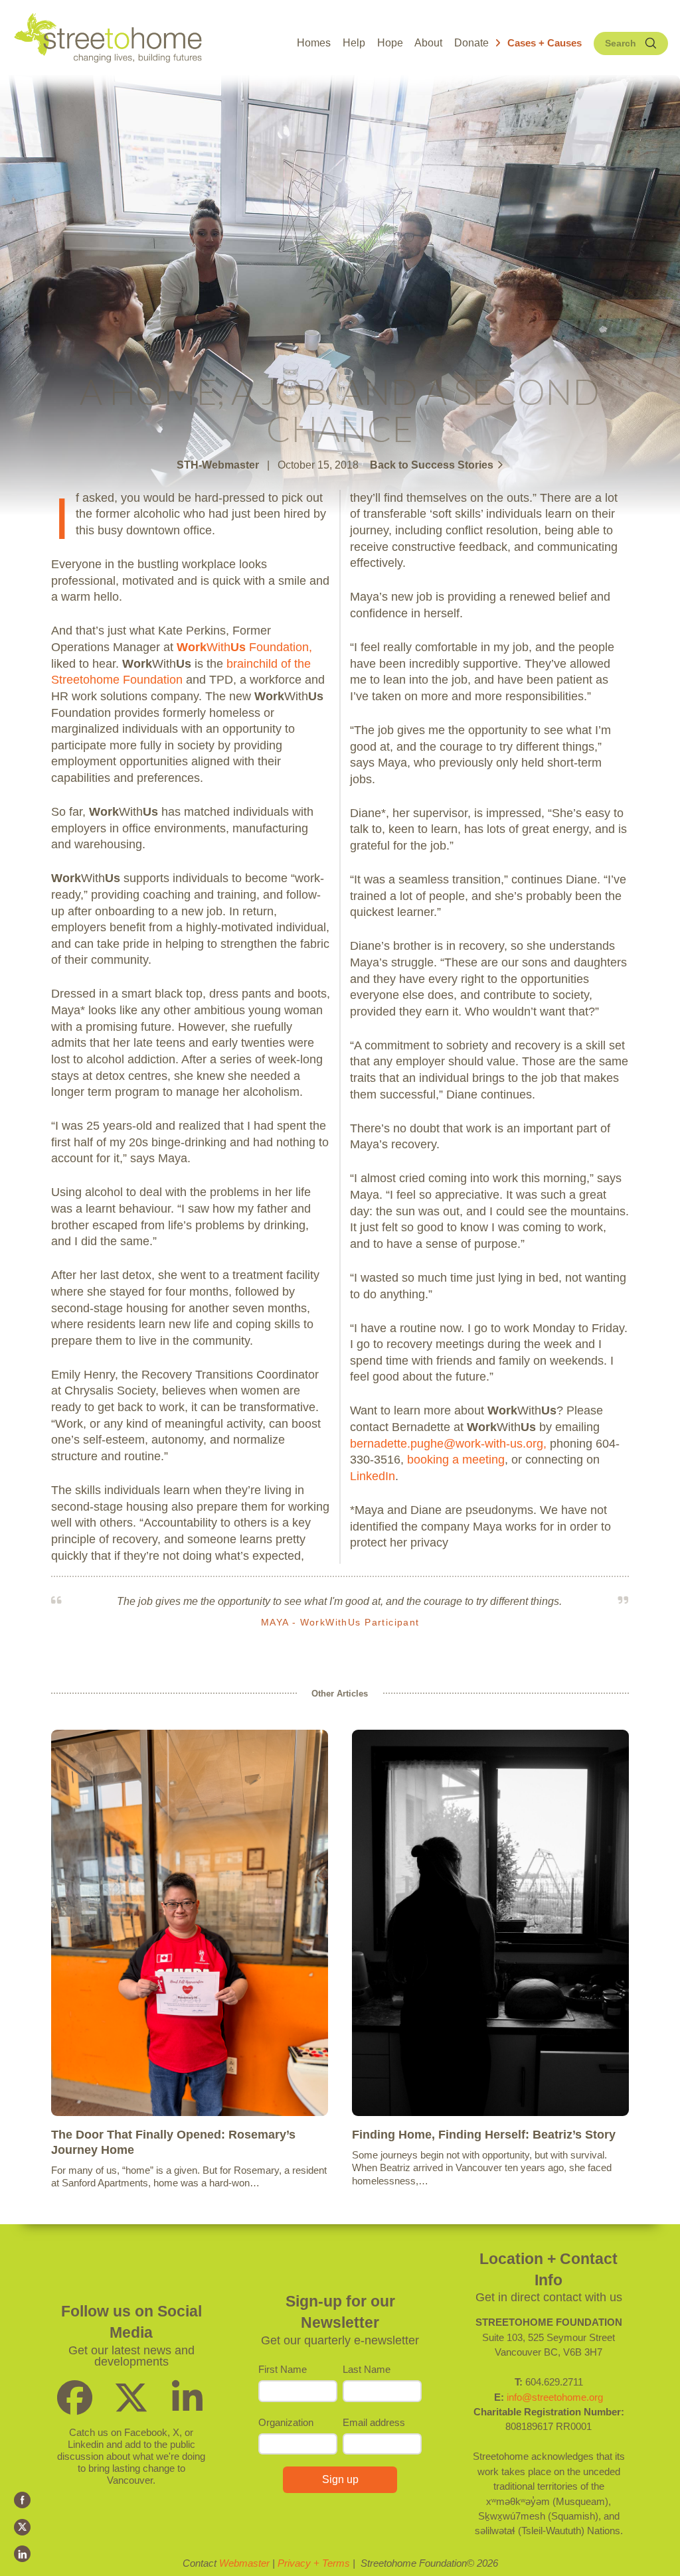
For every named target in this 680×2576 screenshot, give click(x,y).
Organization (286, 2422)
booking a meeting (456, 1460)
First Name (283, 2369)
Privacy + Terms (314, 2563)
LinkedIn (373, 1476)
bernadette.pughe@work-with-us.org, (448, 1444)
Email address (374, 2422)
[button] (539, 43)
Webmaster (244, 2563)
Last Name (367, 2369)
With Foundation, (244, 647)
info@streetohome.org (555, 2397)
